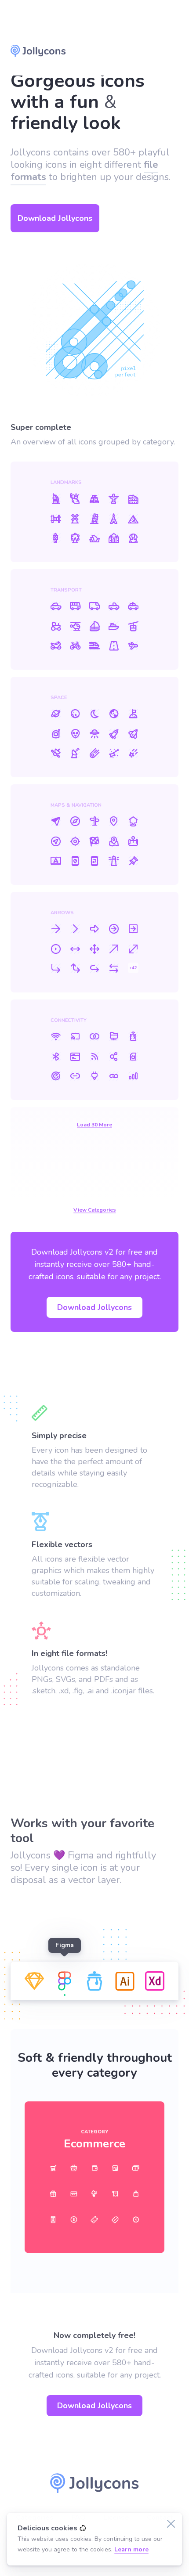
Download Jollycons (131, 51)
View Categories (95, 1210)
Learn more (131, 2549)
